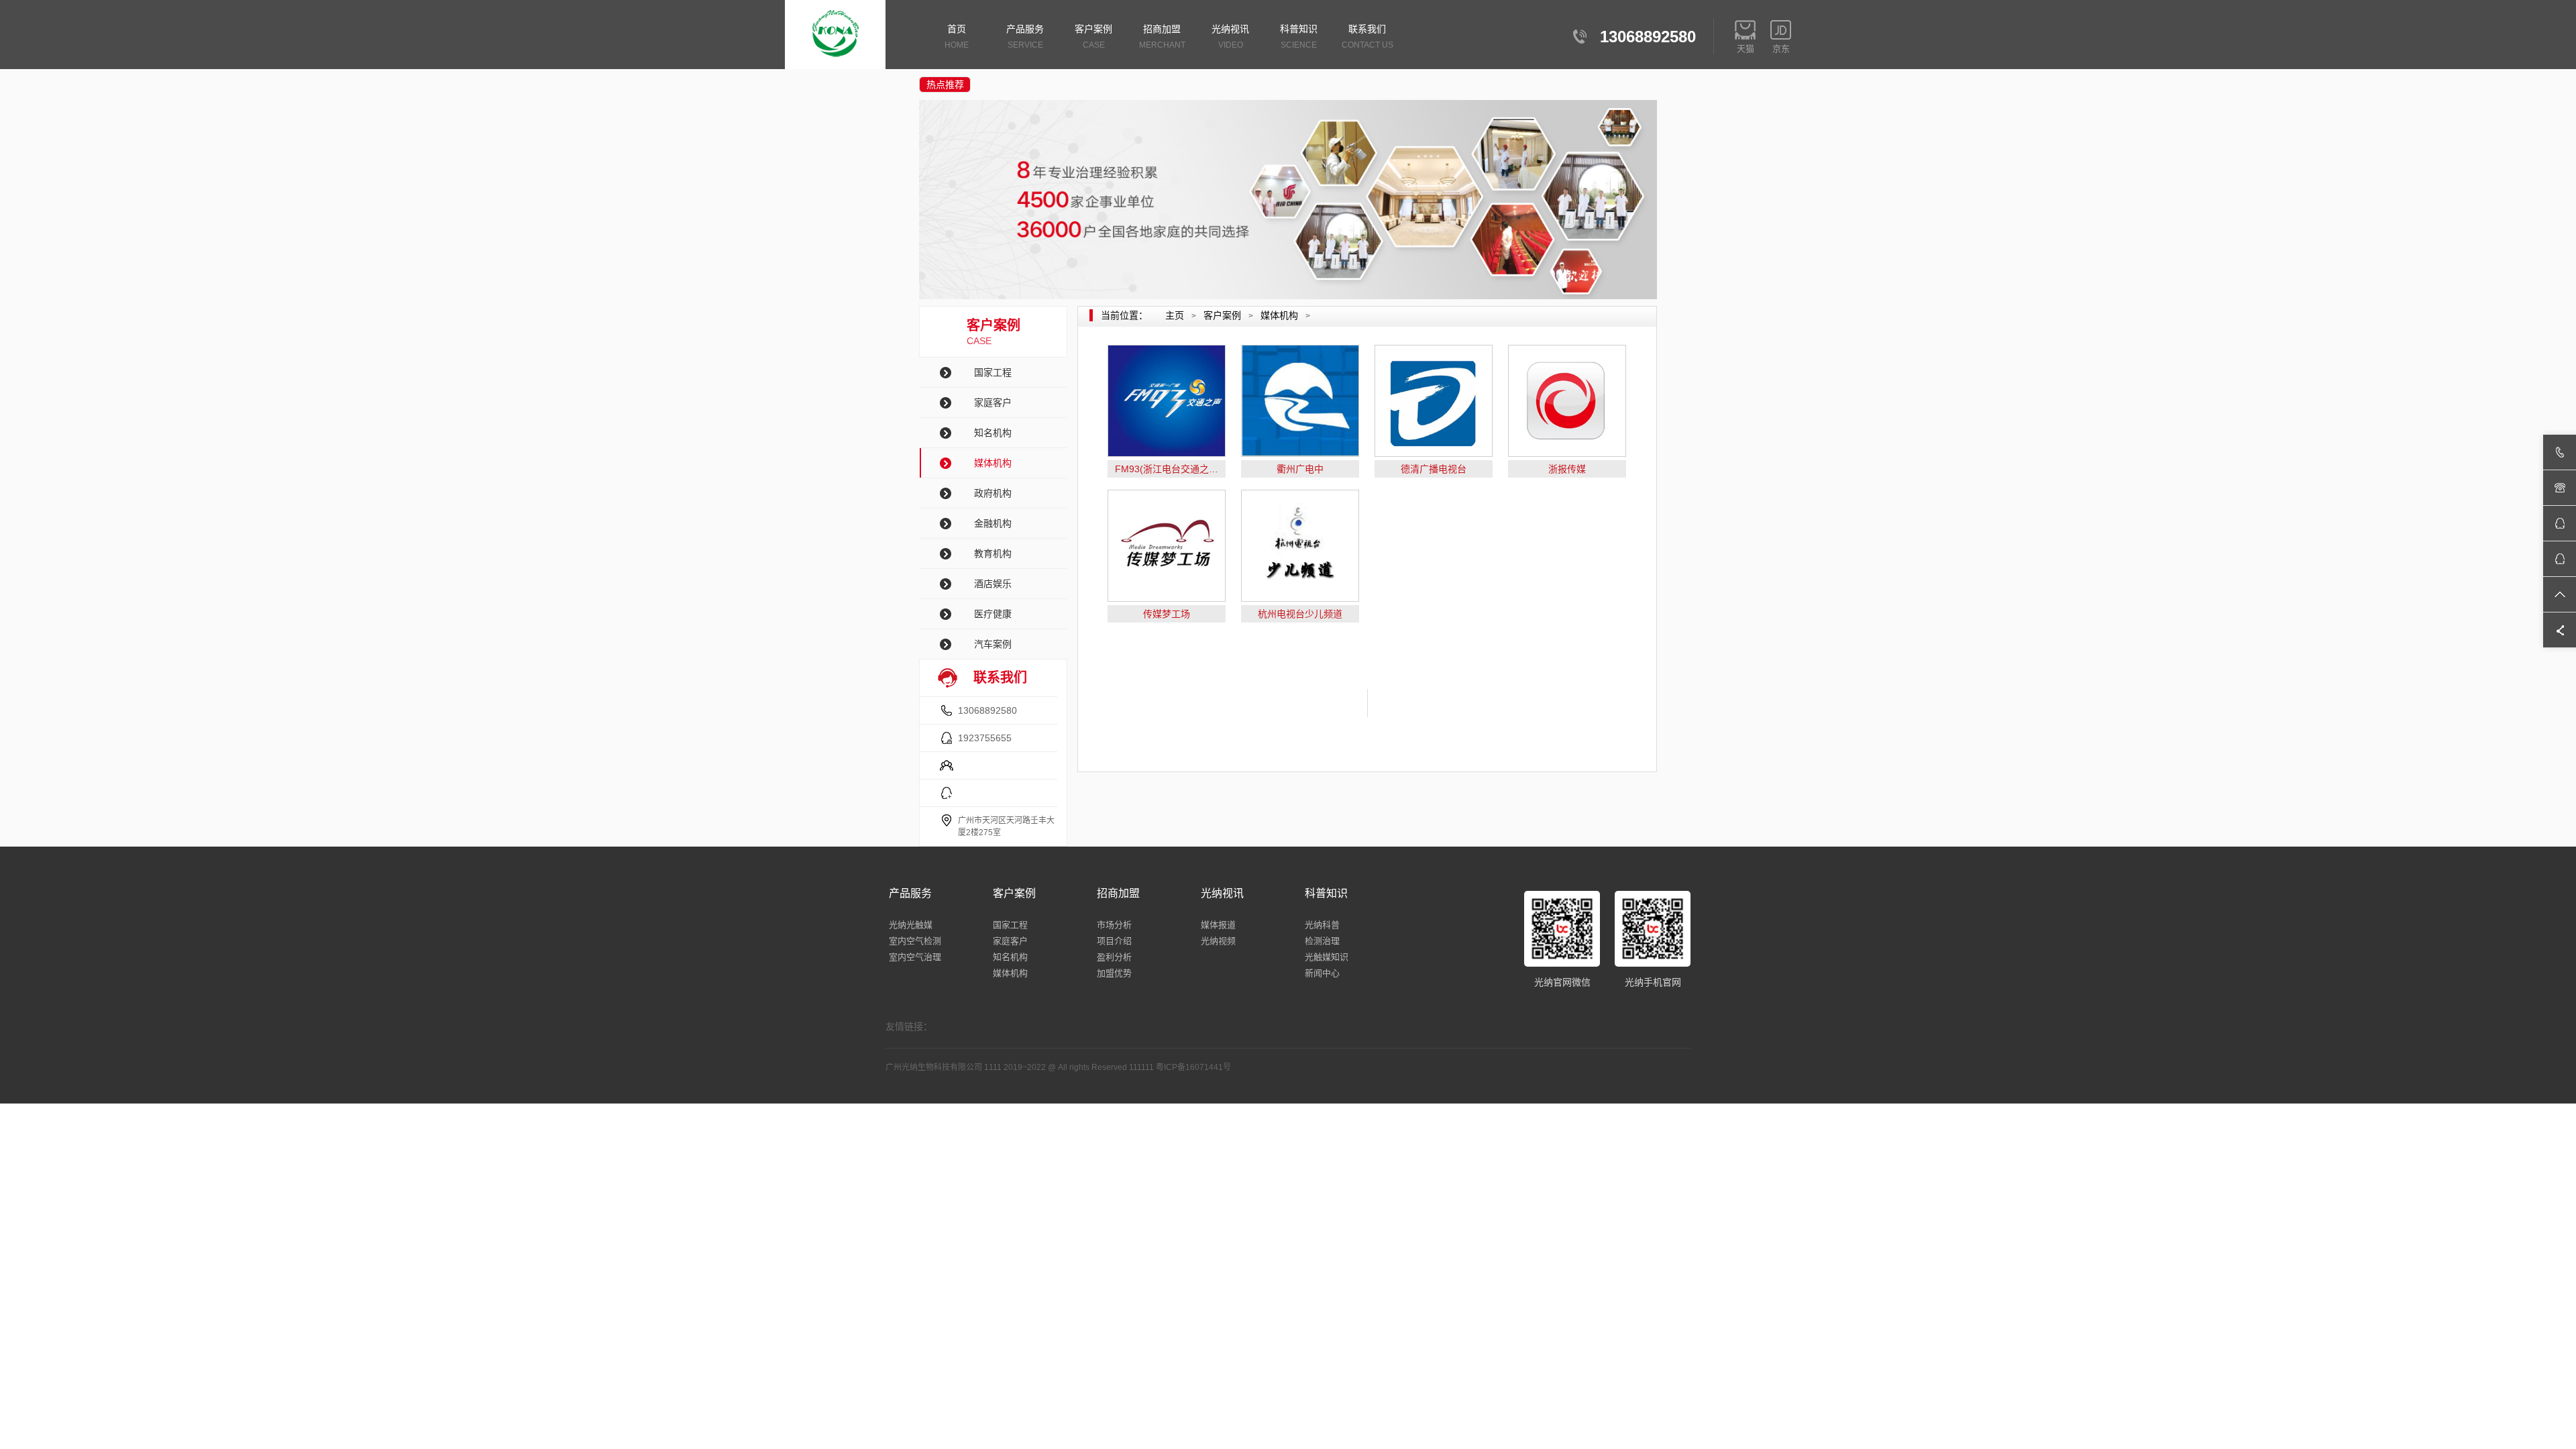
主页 (1175, 315)
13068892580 (987, 710)
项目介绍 (1114, 941)
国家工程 (993, 372)
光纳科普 (1322, 925)
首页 (957, 37)
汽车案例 (993, 644)
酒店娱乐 (993, 584)
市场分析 (1114, 925)
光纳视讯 (1230, 37)
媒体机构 (993, 463)
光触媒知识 (1327, 957)
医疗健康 (993, 614)
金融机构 (993, 523)
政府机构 (993, 493)
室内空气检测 (915, 941)
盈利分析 (1114, 957)
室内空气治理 (915, 957)
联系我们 (1367, 37)
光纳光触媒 (911, 925)
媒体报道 (1218, 925)
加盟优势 (1114, 973)
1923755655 (985, 738)
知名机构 (993, 433)
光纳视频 (1218, 941)
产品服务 (1025, 37)
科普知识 (1299, 37)
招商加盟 (1162, 37)
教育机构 (993, 553)
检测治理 (1322, 941)
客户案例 (1093, 37)
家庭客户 (993, 402)
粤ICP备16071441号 (1193, 1067)
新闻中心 (1322, 973)
